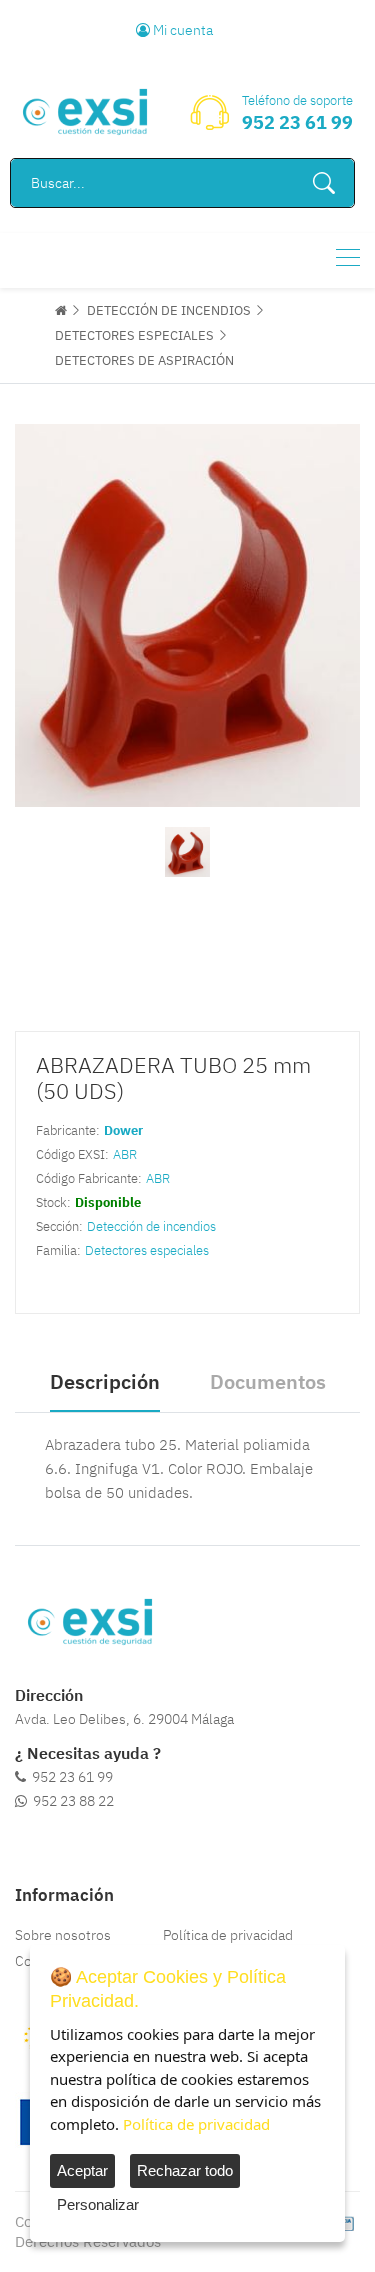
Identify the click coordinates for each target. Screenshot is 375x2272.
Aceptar (82, 2170)
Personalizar (98, 2204)
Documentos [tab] (268, 1381)
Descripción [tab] (105, 1381)
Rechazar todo (185, 2170)
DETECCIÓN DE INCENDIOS (169, 310)
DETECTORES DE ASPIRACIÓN (144, 360)
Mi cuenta (181, 30)
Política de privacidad (228, 1935)
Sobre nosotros (63, 1935)
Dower (123, 1130)
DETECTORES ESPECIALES (134, 335)
